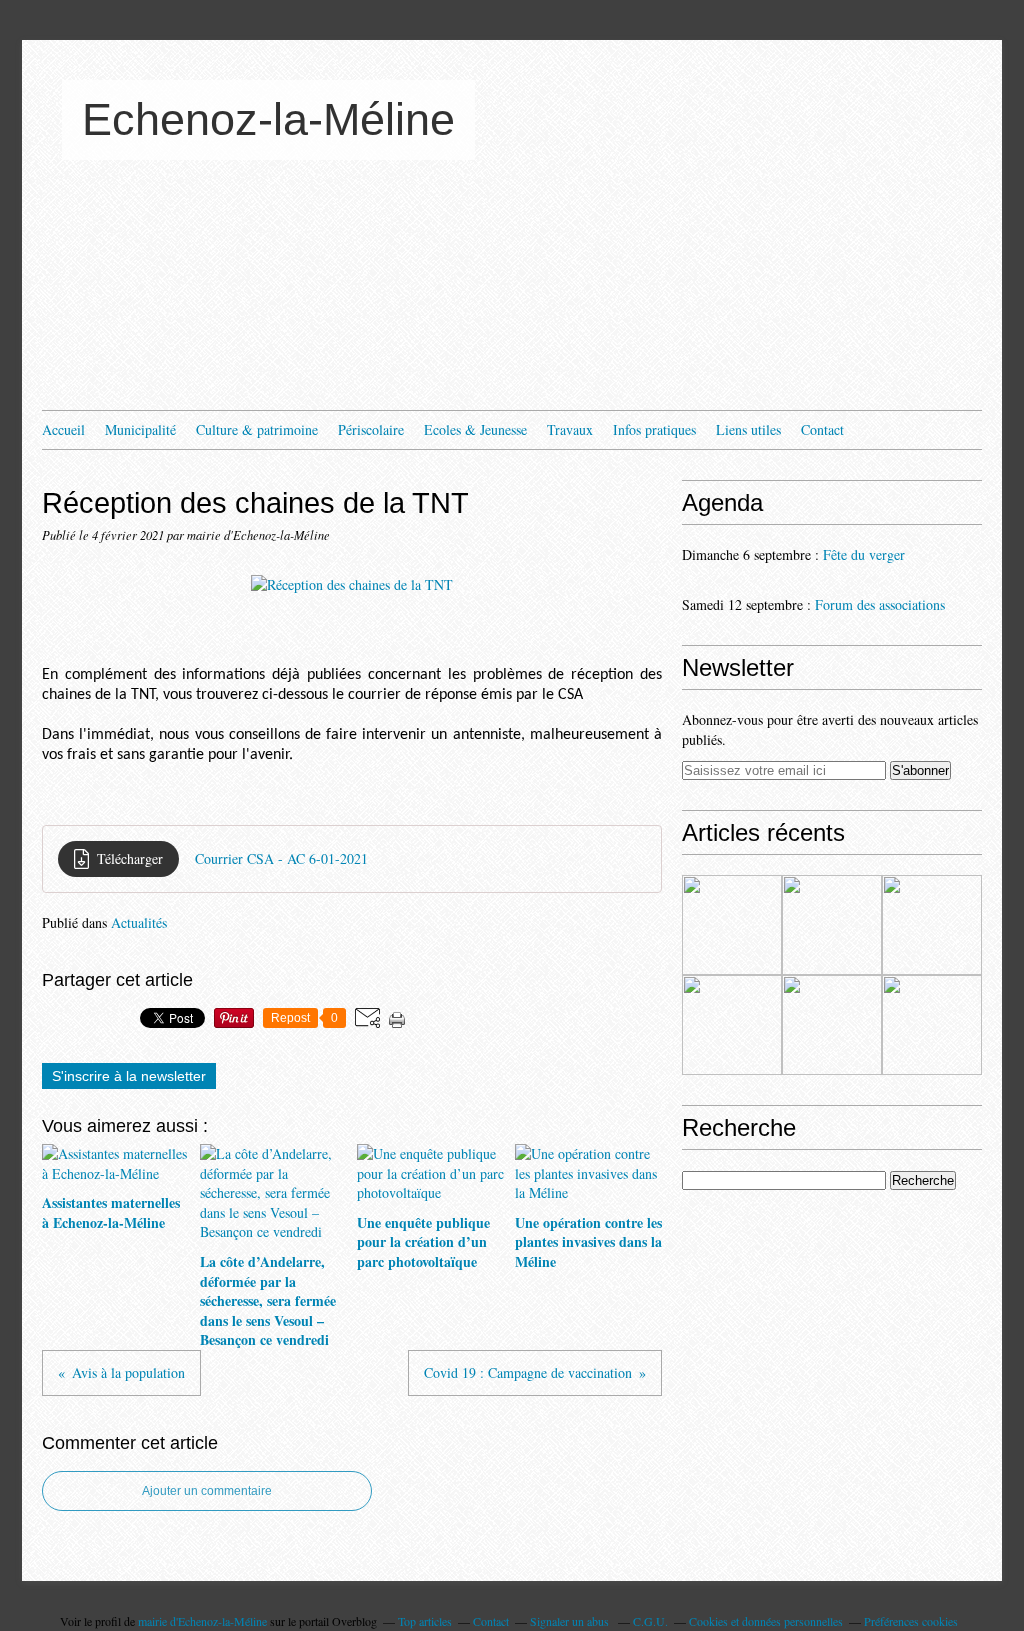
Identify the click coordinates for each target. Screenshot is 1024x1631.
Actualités (139, 922)
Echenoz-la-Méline (268, 119)
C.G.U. (650, 1621)
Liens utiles (748, 429)
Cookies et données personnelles (766, 1621)
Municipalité (140, 429)
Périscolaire (371, 429)
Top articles (425, 1621)
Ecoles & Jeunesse (475, 429)
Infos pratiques (654, 429)
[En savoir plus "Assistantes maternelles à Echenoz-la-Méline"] (732, 925)
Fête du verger (864, 554)
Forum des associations (880, 604)
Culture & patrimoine (257, 429)
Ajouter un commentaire (207, 1491)
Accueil (63, 429)
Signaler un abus (571, 1621)
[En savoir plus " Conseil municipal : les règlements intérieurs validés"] (832, 1025)
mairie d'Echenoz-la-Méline (202, 1621)
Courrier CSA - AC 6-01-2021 (281, 858)
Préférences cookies (911, 1621)
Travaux (570, 429)
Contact (822, 429)
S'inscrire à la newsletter (129, 1076)
